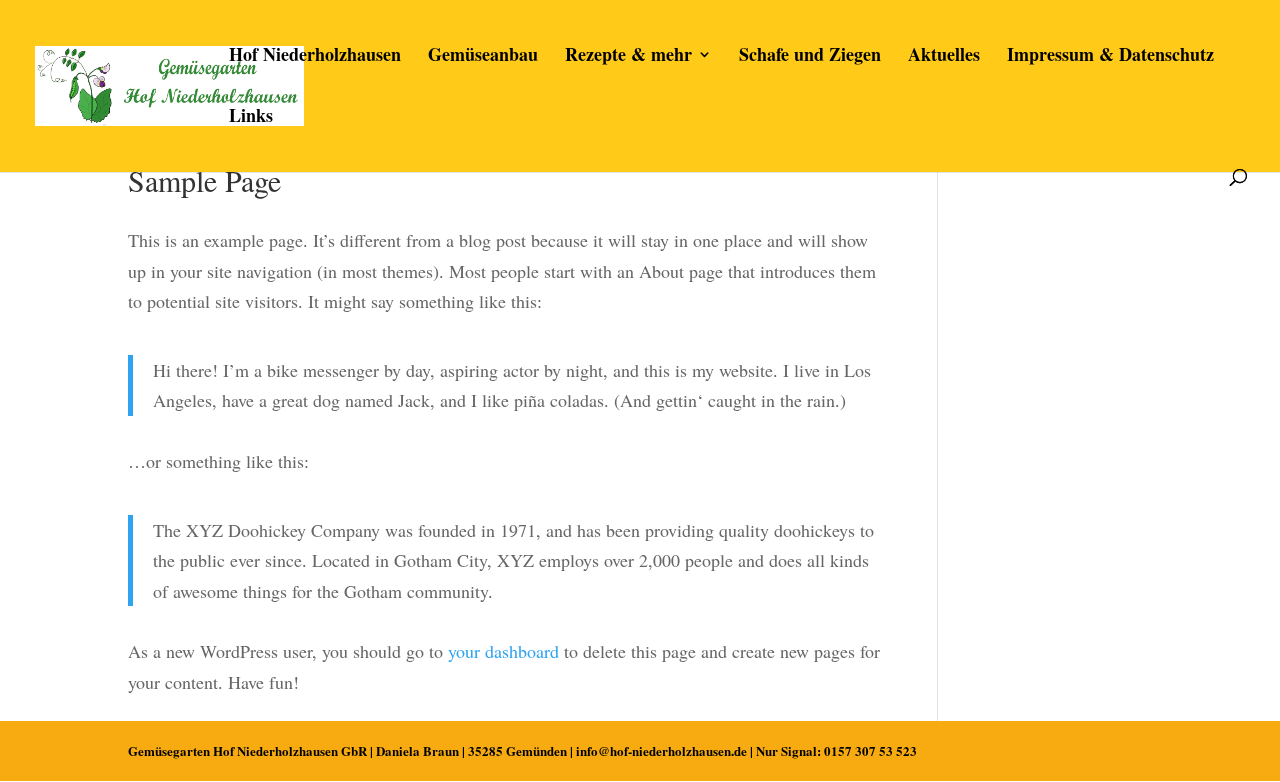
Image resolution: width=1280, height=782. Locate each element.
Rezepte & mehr (628, 57)
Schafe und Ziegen (810, 57)
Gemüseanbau (483, 57)
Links (251, 118)
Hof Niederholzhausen (315, 57)
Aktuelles (944, 57)
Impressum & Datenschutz (1110, 57)
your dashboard (503, 651)
